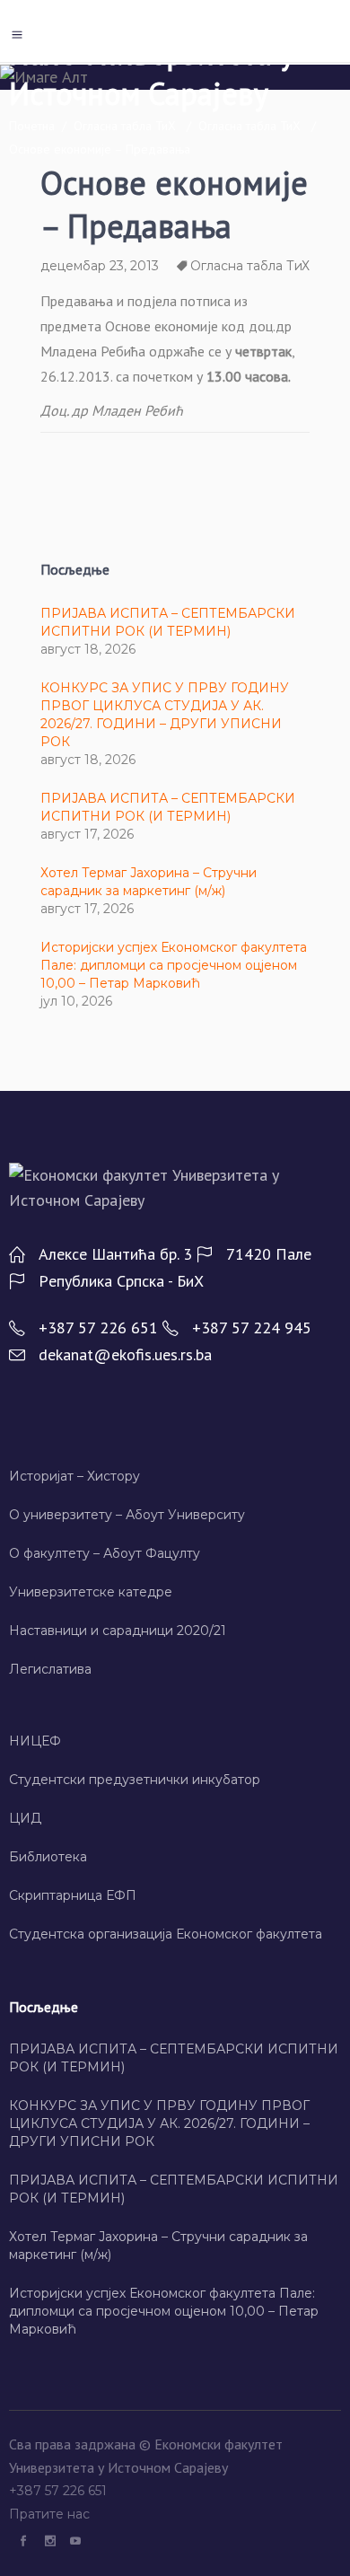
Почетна (32, 126)
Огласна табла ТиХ (125, 126)
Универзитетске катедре (91, 1592)
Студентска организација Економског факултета (166, 1934)
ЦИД (25, 1818)
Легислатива (50, 1669)
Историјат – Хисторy (74, 1476)
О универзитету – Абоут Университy (127, 1515)
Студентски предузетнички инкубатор (135, 1780)
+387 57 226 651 (60, 2491)
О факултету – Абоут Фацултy (105, 1553)
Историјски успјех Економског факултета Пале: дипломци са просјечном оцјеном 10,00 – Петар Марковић (174, 965)
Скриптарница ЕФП (73, 1895)
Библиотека (48, 1857)
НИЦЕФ (35, 1741)
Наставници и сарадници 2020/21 (118, 1631)
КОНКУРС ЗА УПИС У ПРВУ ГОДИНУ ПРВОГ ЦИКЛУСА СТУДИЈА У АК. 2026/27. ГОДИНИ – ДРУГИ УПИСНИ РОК (159, 2123)
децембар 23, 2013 (100, 266)
